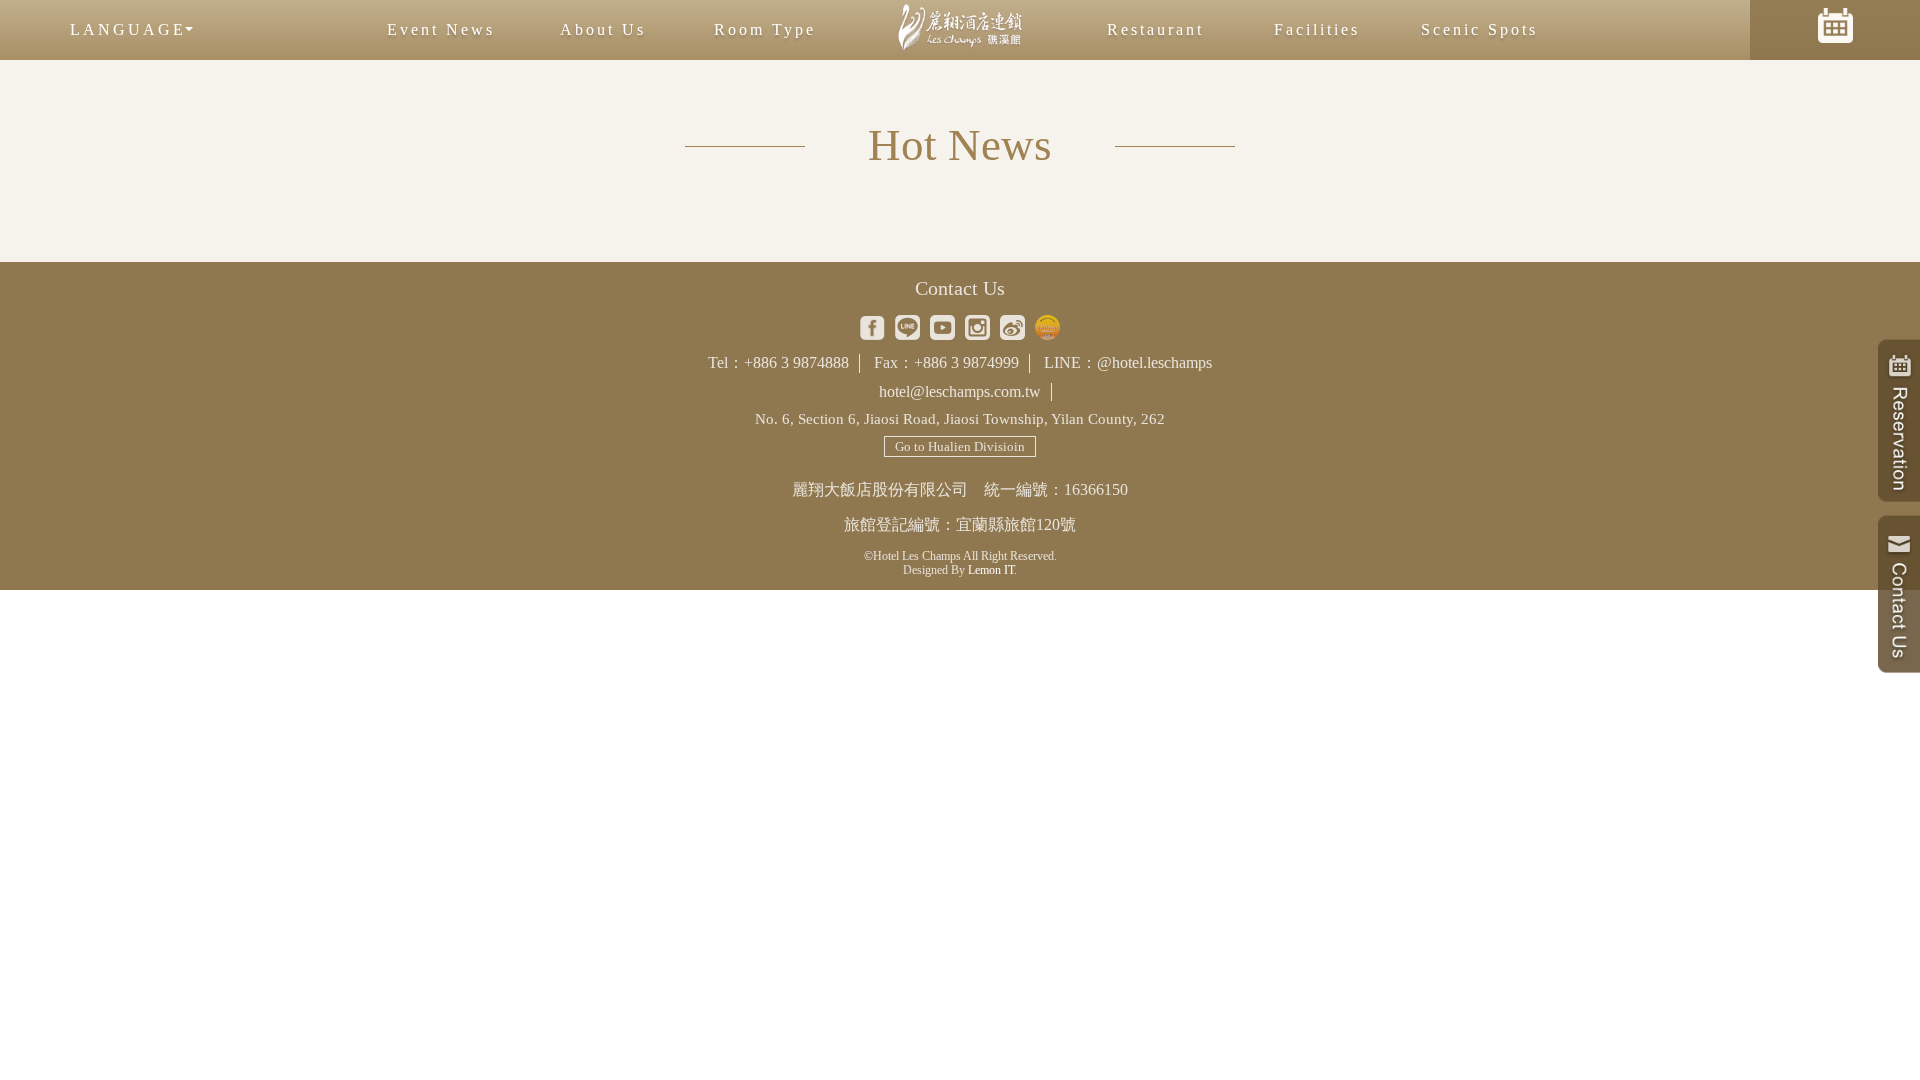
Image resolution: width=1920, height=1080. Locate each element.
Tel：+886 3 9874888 (778, 362)
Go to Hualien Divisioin (960, 446)
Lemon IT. (992, 570)
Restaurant (1155, 29)
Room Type (765, 29)
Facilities (1317, 29)
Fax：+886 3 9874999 (946, 362)
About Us (603, 29)
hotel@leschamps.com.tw (960, 391)
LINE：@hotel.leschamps (1128, 362)
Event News (441, 29)
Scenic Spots (1479, 29)
